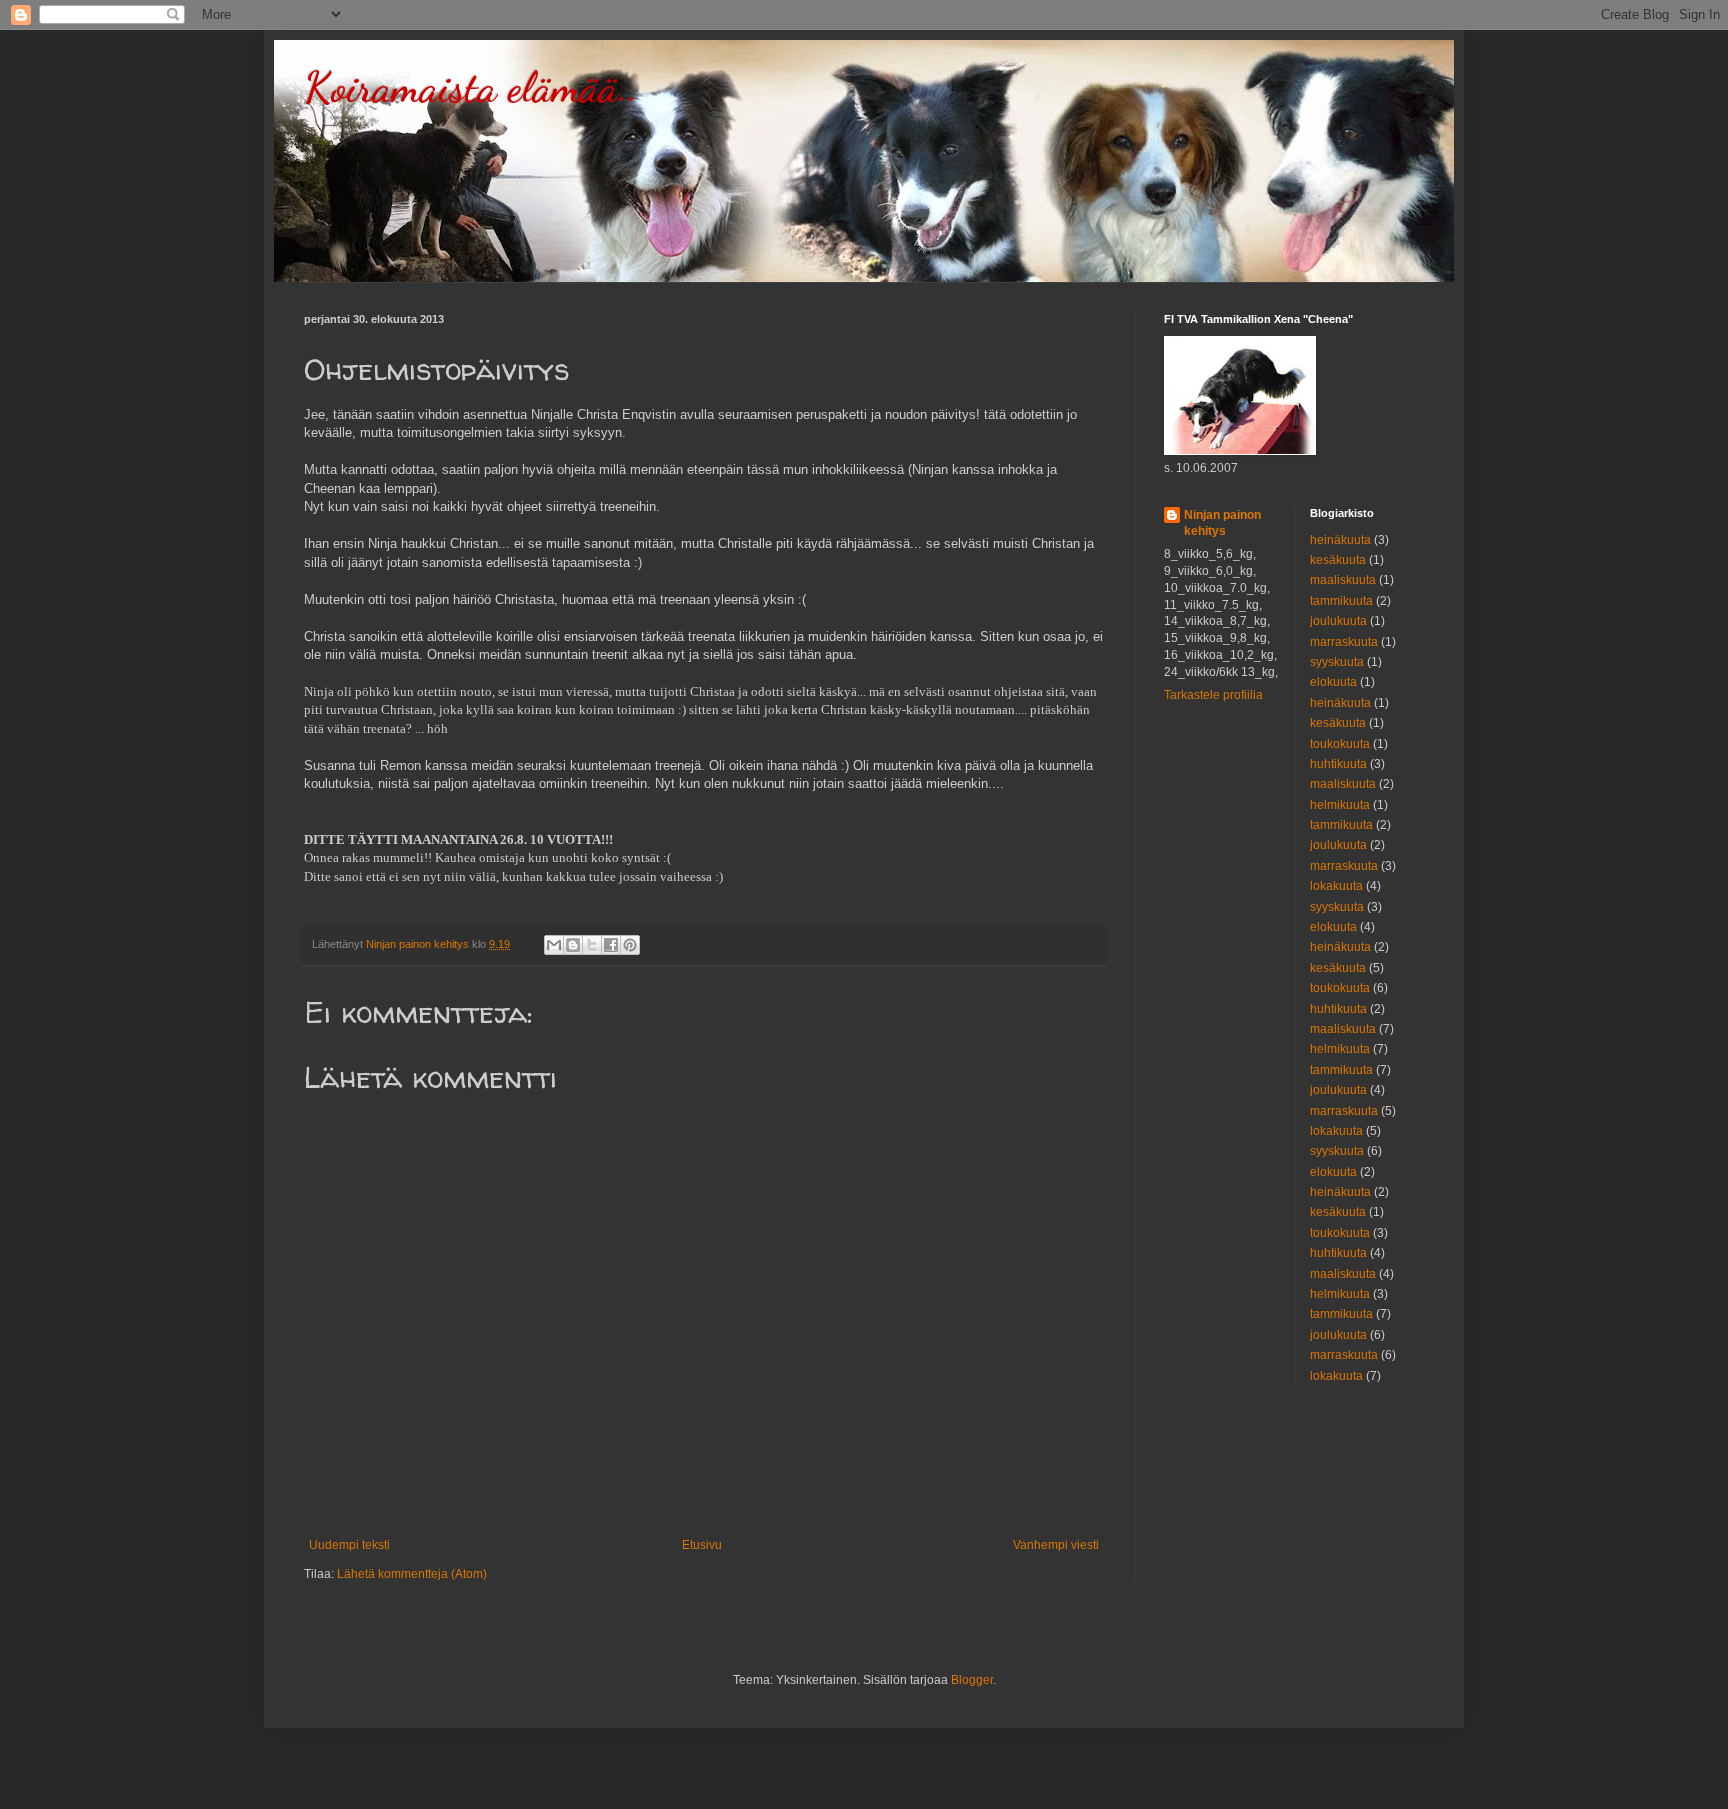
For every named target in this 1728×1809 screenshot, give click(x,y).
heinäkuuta (1340, 540)
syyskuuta (1337, 662)
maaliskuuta (1343, 580)
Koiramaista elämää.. (471, 87)
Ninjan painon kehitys (1222, 523)
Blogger (972, 1680)
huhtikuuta (1338, 764)
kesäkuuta (1338, 560)
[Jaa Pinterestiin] (630, 945)
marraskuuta (1344, 642)
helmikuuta (1340, 805)
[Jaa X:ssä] (592, 945)
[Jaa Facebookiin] (611, 945)
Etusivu (702, 1545)
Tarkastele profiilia (1213, 695)
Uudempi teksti (349, 1545)
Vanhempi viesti (1056, 1545)
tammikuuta (1341, 601)
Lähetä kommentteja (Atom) (412, 1574)
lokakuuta (1336, 886)
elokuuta (1333, 682)
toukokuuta (1340, 744)
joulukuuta (1338, 621)
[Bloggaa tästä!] (573, 945)
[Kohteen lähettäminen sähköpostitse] (554, 945)
